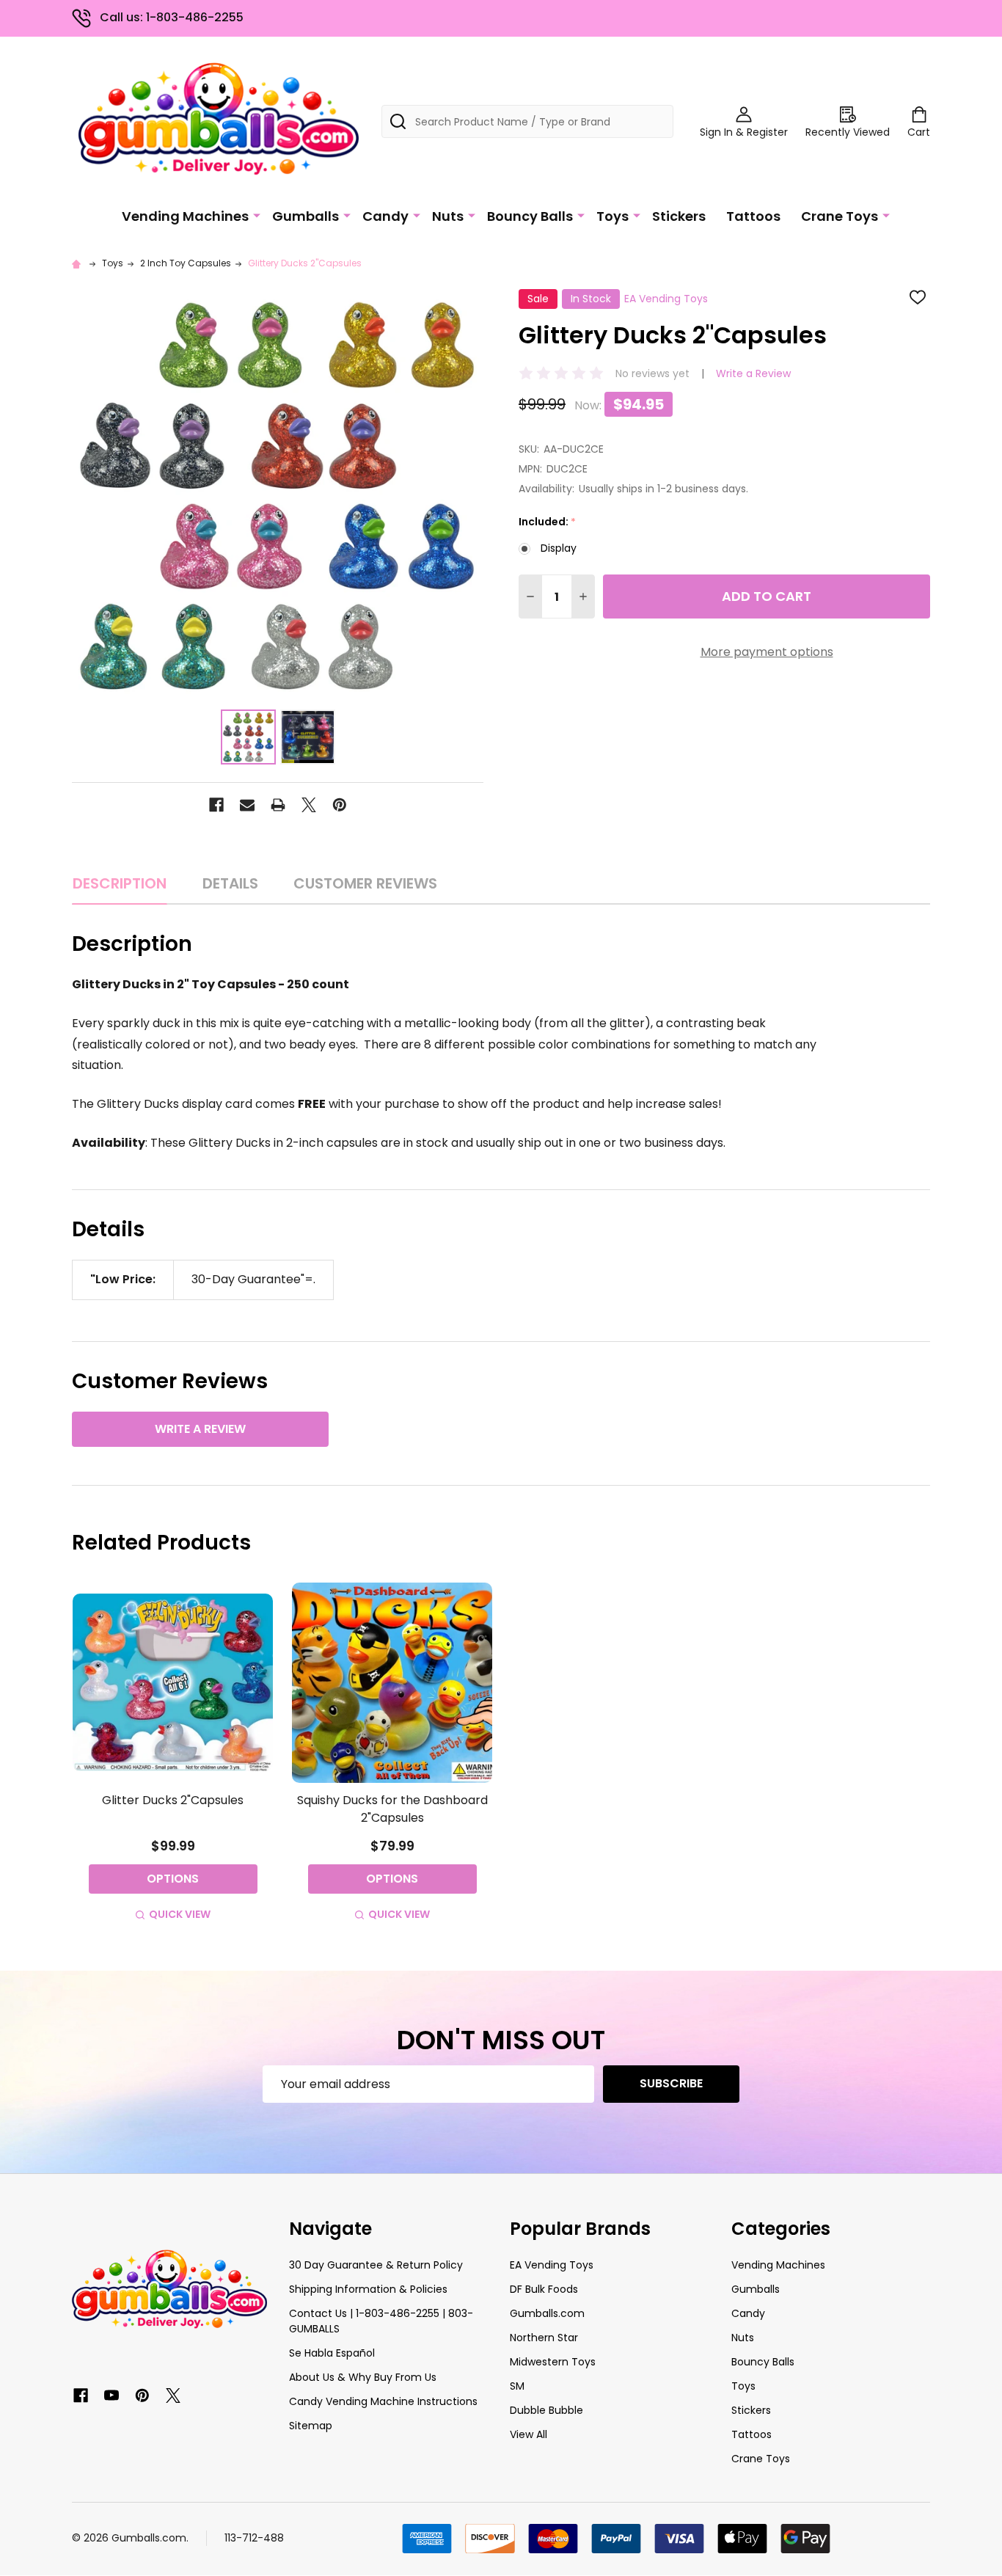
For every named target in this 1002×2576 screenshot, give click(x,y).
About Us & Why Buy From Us (363, 2377)
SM (517, 2386)
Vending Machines (185, 216)
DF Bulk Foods (544, 2289)
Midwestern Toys (553, 2362)
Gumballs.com (547, 2313)
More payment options (767, 652)
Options (173, 1879)
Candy (385, 216)
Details (230, 883)
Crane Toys (840, 216)
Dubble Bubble (546, 2410)
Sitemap (311, 2426)
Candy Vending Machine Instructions (383, 2401)
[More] (257, 215)
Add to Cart (767, 596)
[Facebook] (216, 805)
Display (559, 548)
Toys (612, 216)
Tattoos (753, 216)
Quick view (180, 1914)
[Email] (247, 805)
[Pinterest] (340, 805)
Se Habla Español (332, 2353)
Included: (548, 522)
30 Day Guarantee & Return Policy (376, 2265)
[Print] (278, 805)
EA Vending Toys (552, 2265)
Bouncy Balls (530, 216)
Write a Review (753, 373)
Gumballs (306, 216)
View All (529, 2434)
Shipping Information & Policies (368, 2289)
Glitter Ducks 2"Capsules (173, 1800)
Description (120, 883)
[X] (309, 805)
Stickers (679, 216)
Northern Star (544, 2338)
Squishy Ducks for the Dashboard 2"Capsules (392, 1809)
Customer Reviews (365, 883)
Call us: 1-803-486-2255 (172, 17)
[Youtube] (111, 2396)
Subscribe (671, 2083)
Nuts (448, 216)
